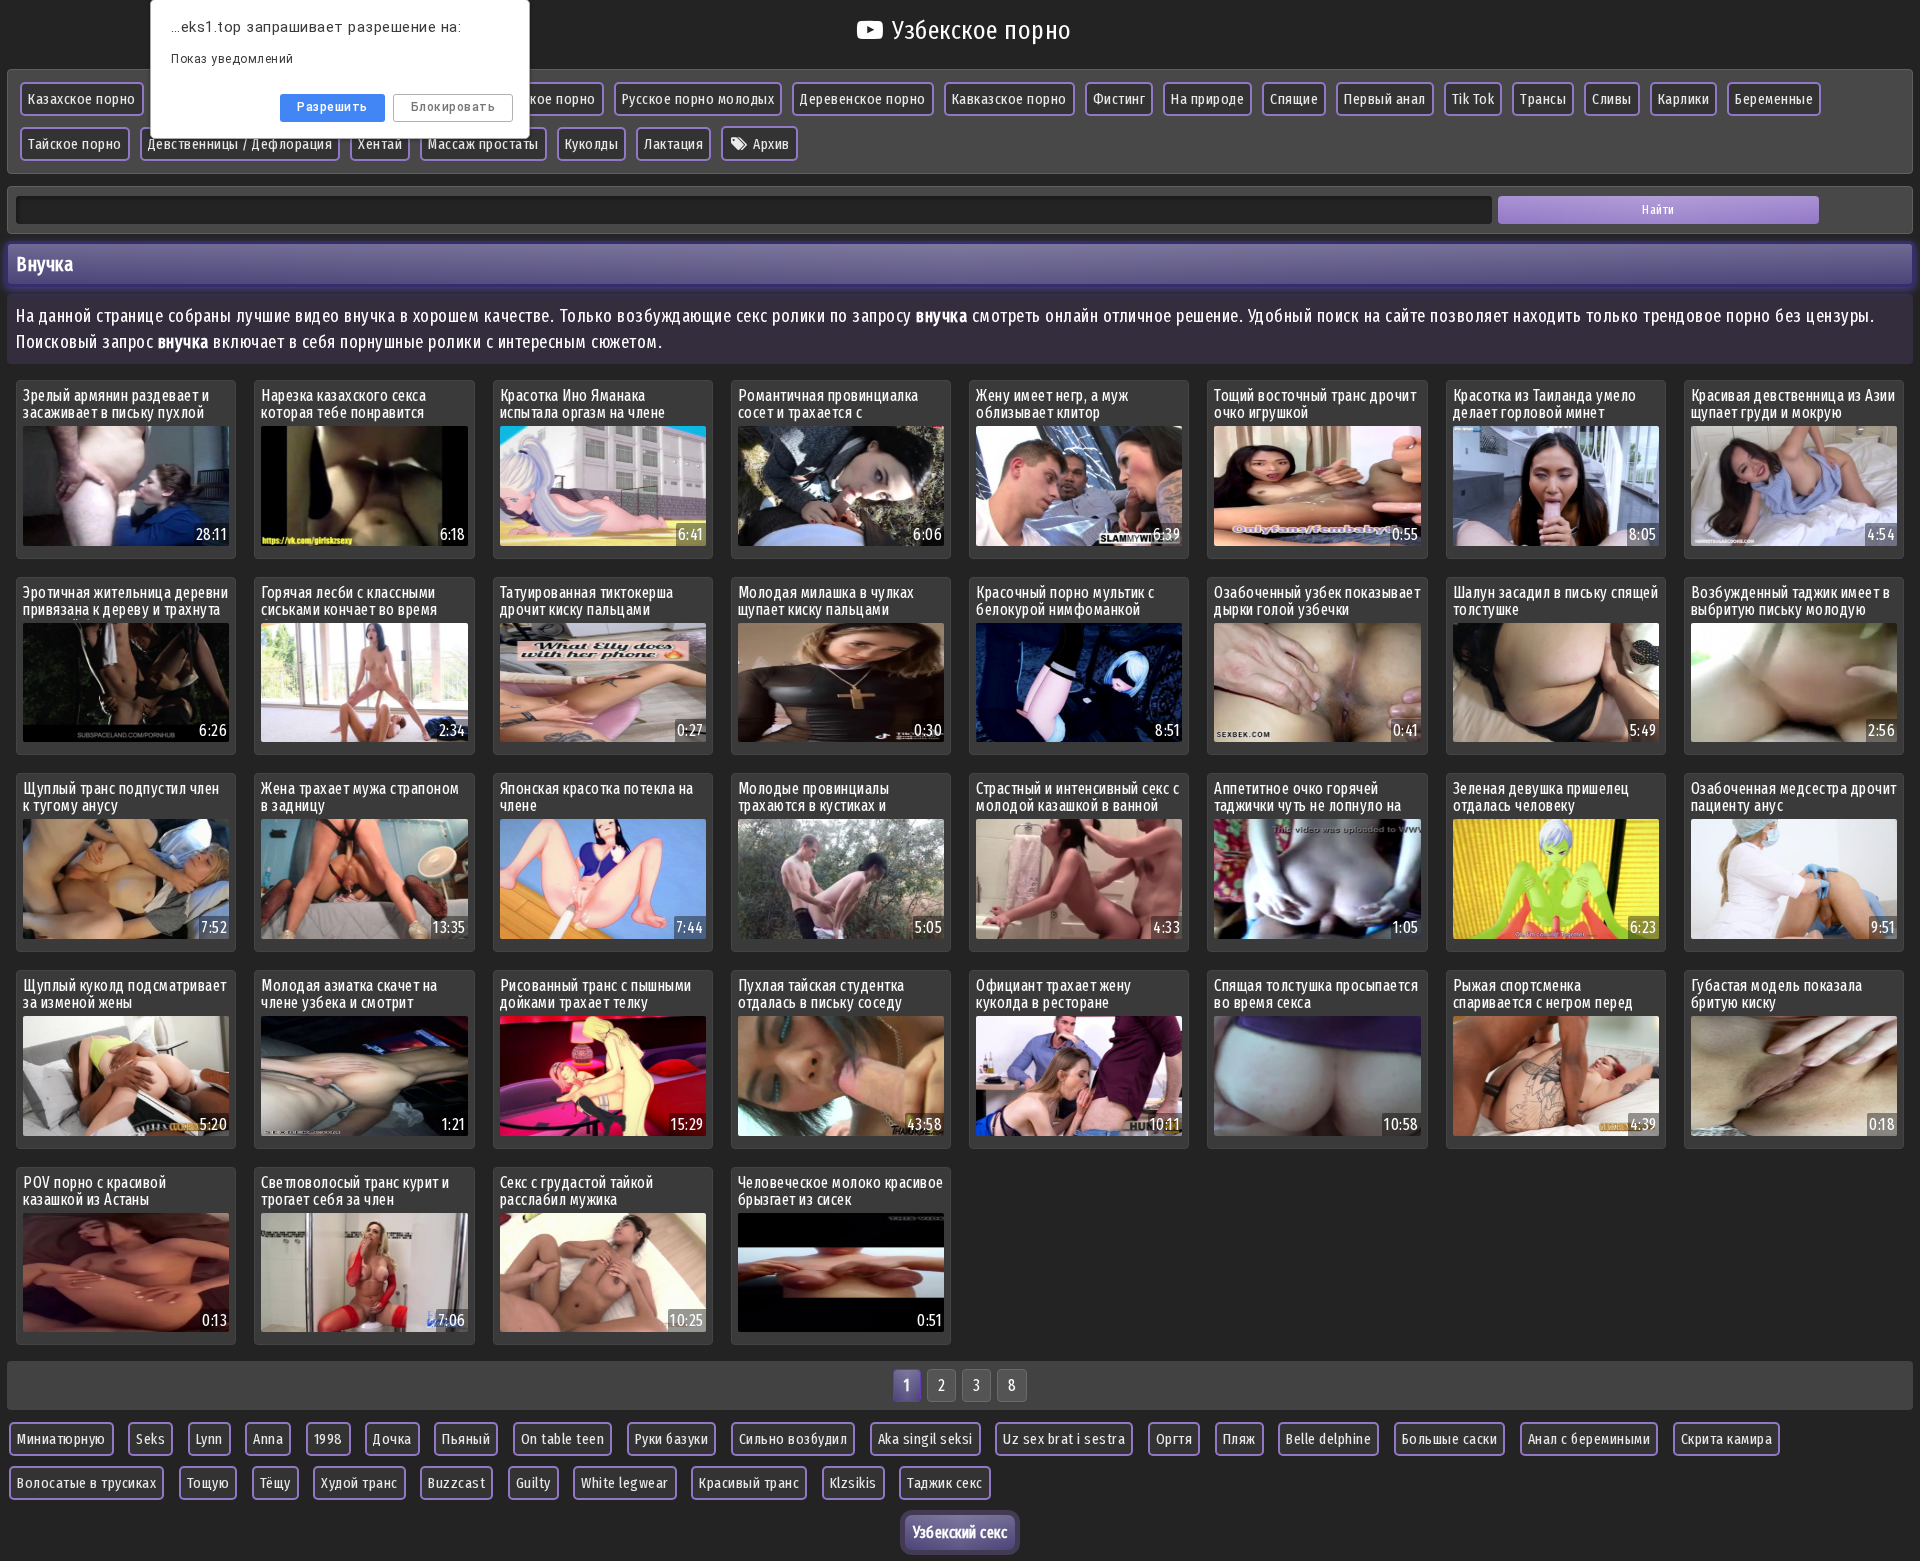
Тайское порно (75, 144)
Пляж (1239, 1439)
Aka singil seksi (925, 1439)
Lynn (209, 1439)
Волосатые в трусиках (86, 1483)
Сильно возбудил (793, 1439)
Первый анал (1385, 99)
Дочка (392, 1439)
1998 (328, 1439)
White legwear (625, 1483)
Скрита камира (1727, 1439)
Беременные (1774, 99)
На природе (1207, 99)
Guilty (533, 1483)
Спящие (1294, 99)
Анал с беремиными (1589, 1439)
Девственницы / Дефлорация (240, 144)
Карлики (1684, 99)
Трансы (1543, 99)
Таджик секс (945, 1483)
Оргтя (1174, 1439)
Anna (268, 1439)
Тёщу (275, 1483)
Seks (150, 1439)
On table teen (563, 1439)
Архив (770, 144)
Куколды (592, 144)
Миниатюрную (61, 1439)
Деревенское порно (863, 99)
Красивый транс (749, 1483)
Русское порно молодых (698, 99)
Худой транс (359, 1483)
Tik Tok (1473, 99)
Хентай (380, 144)
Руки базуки (672, 1439)
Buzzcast (456, 1483)
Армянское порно (540, 99)
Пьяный (466, 1439)
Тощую (208, 1483)
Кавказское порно (1009, 99)
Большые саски (1450, 1439)
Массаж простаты (483, 144)
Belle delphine (1328, 1439)
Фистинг (1119, 99)
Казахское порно (82, 99)
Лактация (673, 144)
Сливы (1612, 99)
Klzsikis (853, 1483)
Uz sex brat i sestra (1064, 1439)
